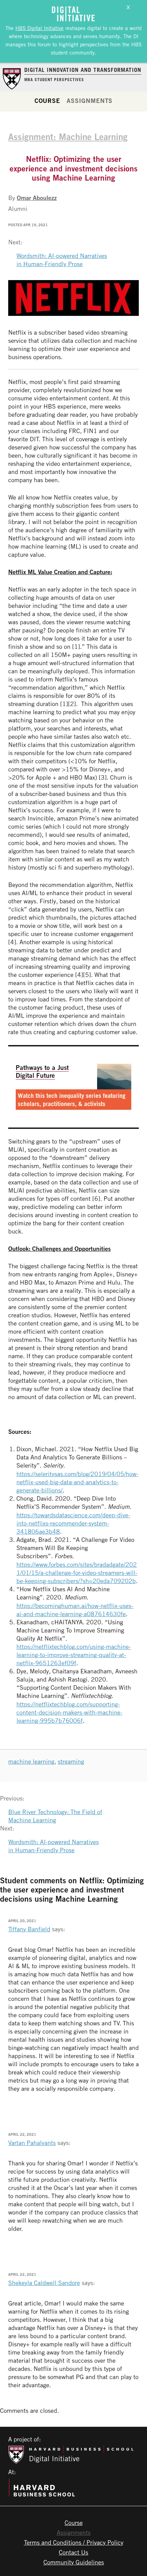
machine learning (31, 1761)
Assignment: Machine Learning (68, 137)
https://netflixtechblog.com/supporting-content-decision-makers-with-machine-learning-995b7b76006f (69, 1712)
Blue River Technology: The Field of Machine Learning (55, 1816)
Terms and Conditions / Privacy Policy (74, 2542)
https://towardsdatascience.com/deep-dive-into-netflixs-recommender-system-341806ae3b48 (73, 1523)
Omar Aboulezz (37, 198)
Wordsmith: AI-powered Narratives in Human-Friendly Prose (62, 260)
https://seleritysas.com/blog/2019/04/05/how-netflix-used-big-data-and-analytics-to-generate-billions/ (77, 1482)
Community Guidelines (74, 2562)
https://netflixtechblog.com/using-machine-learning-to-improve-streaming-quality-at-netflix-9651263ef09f (74, 1655)
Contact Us (73, 2552)
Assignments (90, 101)
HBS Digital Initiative (39, 28)
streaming (71, 1761)
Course (47, 101)
